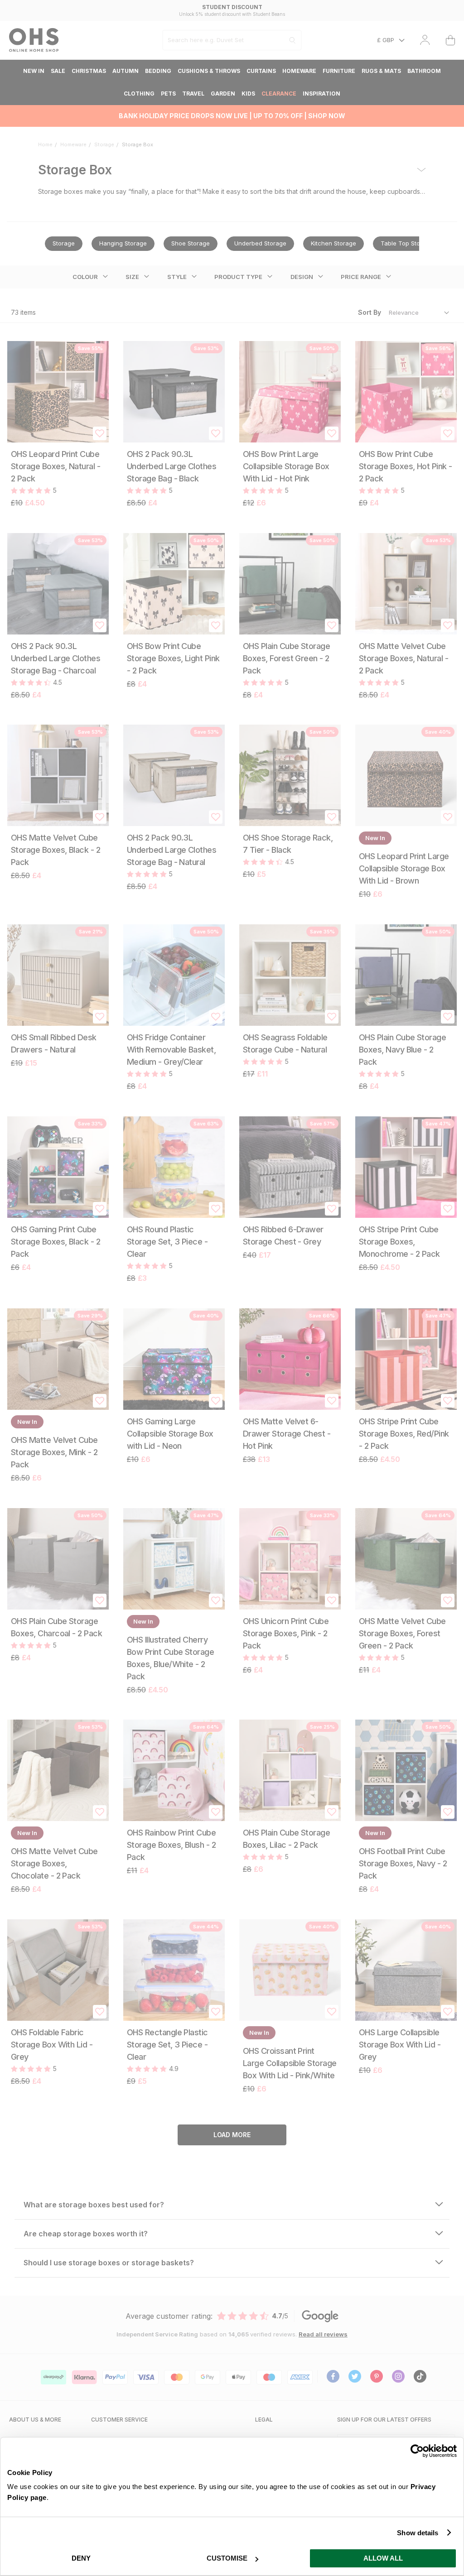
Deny (81, 2558)
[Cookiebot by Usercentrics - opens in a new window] (417, 2451)
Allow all (383, 2558)
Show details (418, 2533)
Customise (227, 2558)
